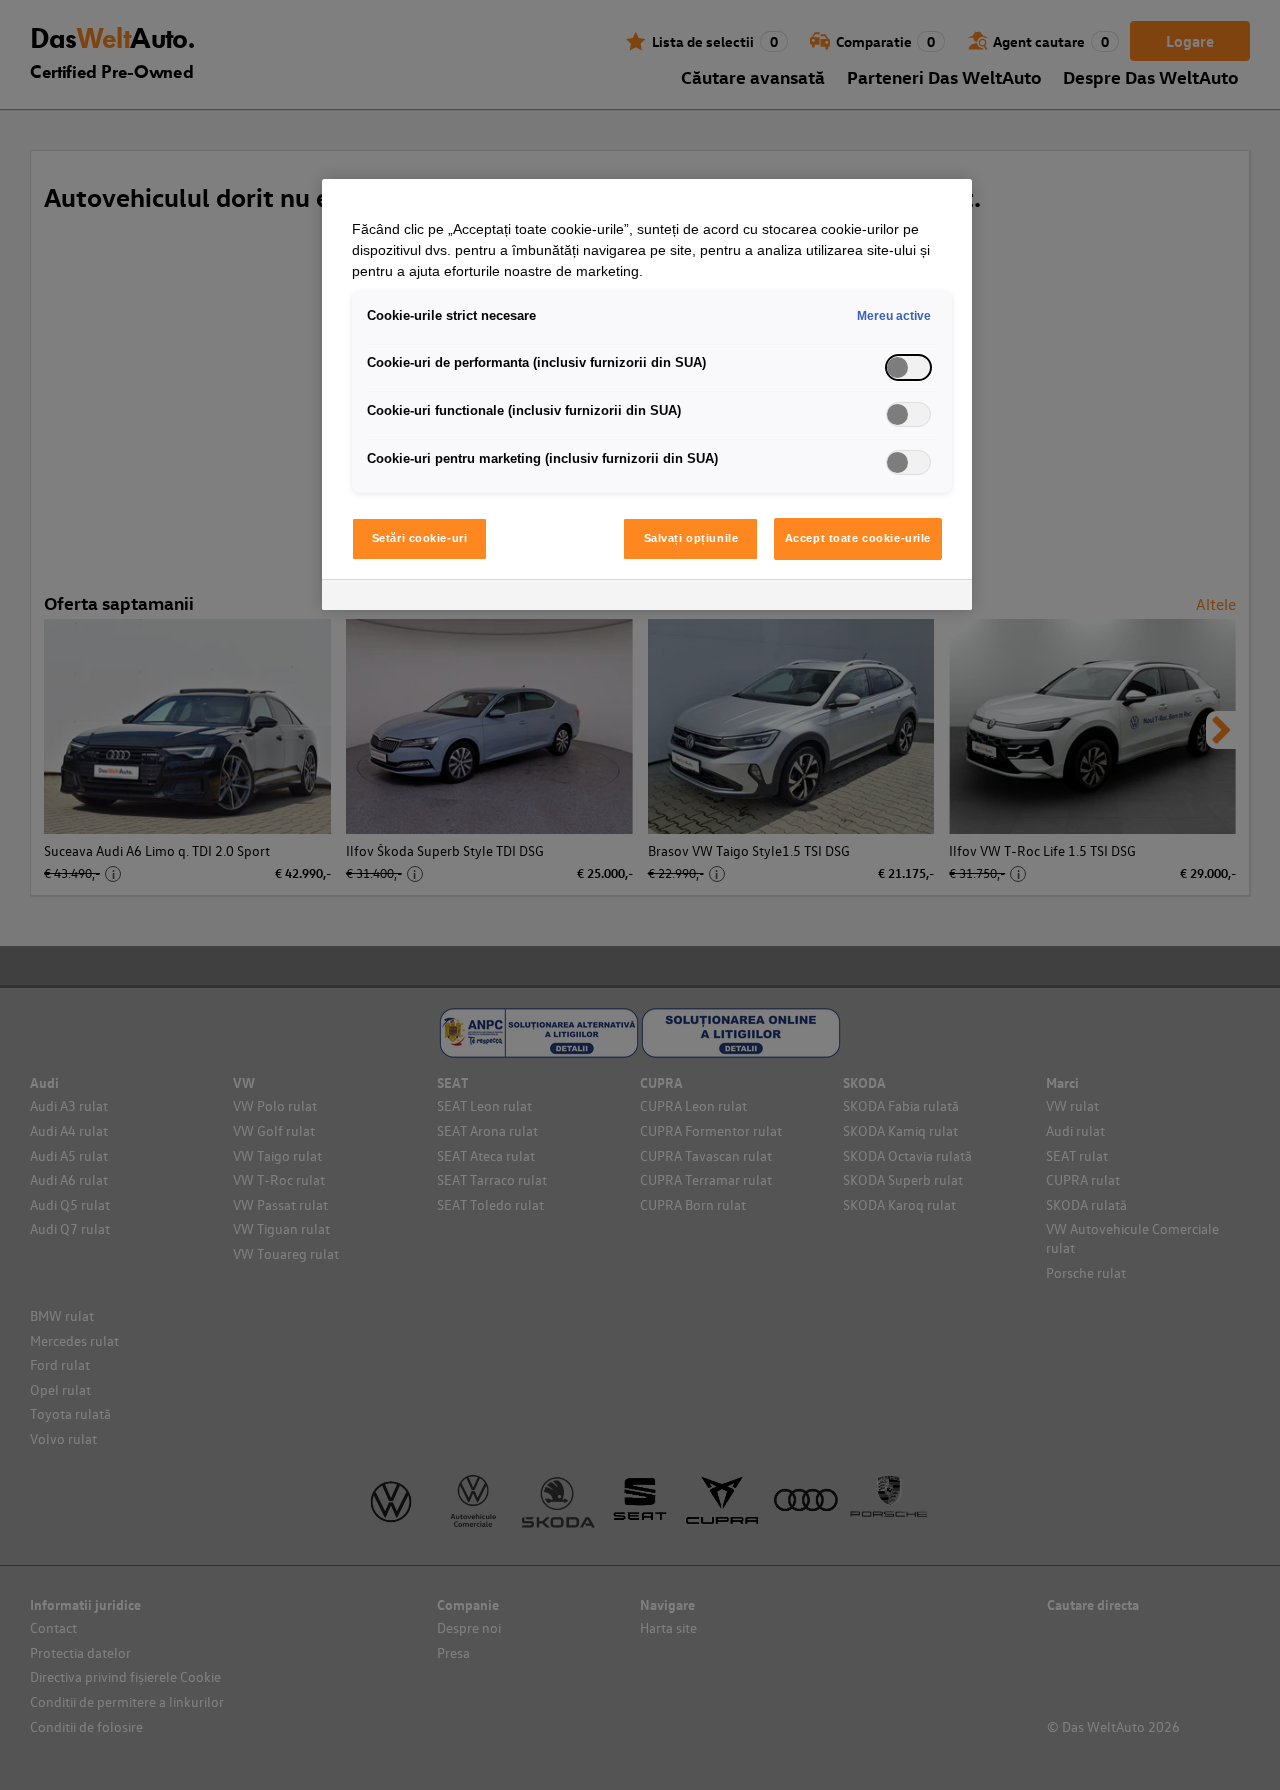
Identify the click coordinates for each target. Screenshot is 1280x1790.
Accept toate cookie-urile (858, 538)
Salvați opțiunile (691, 538)
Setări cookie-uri (420, 538)
